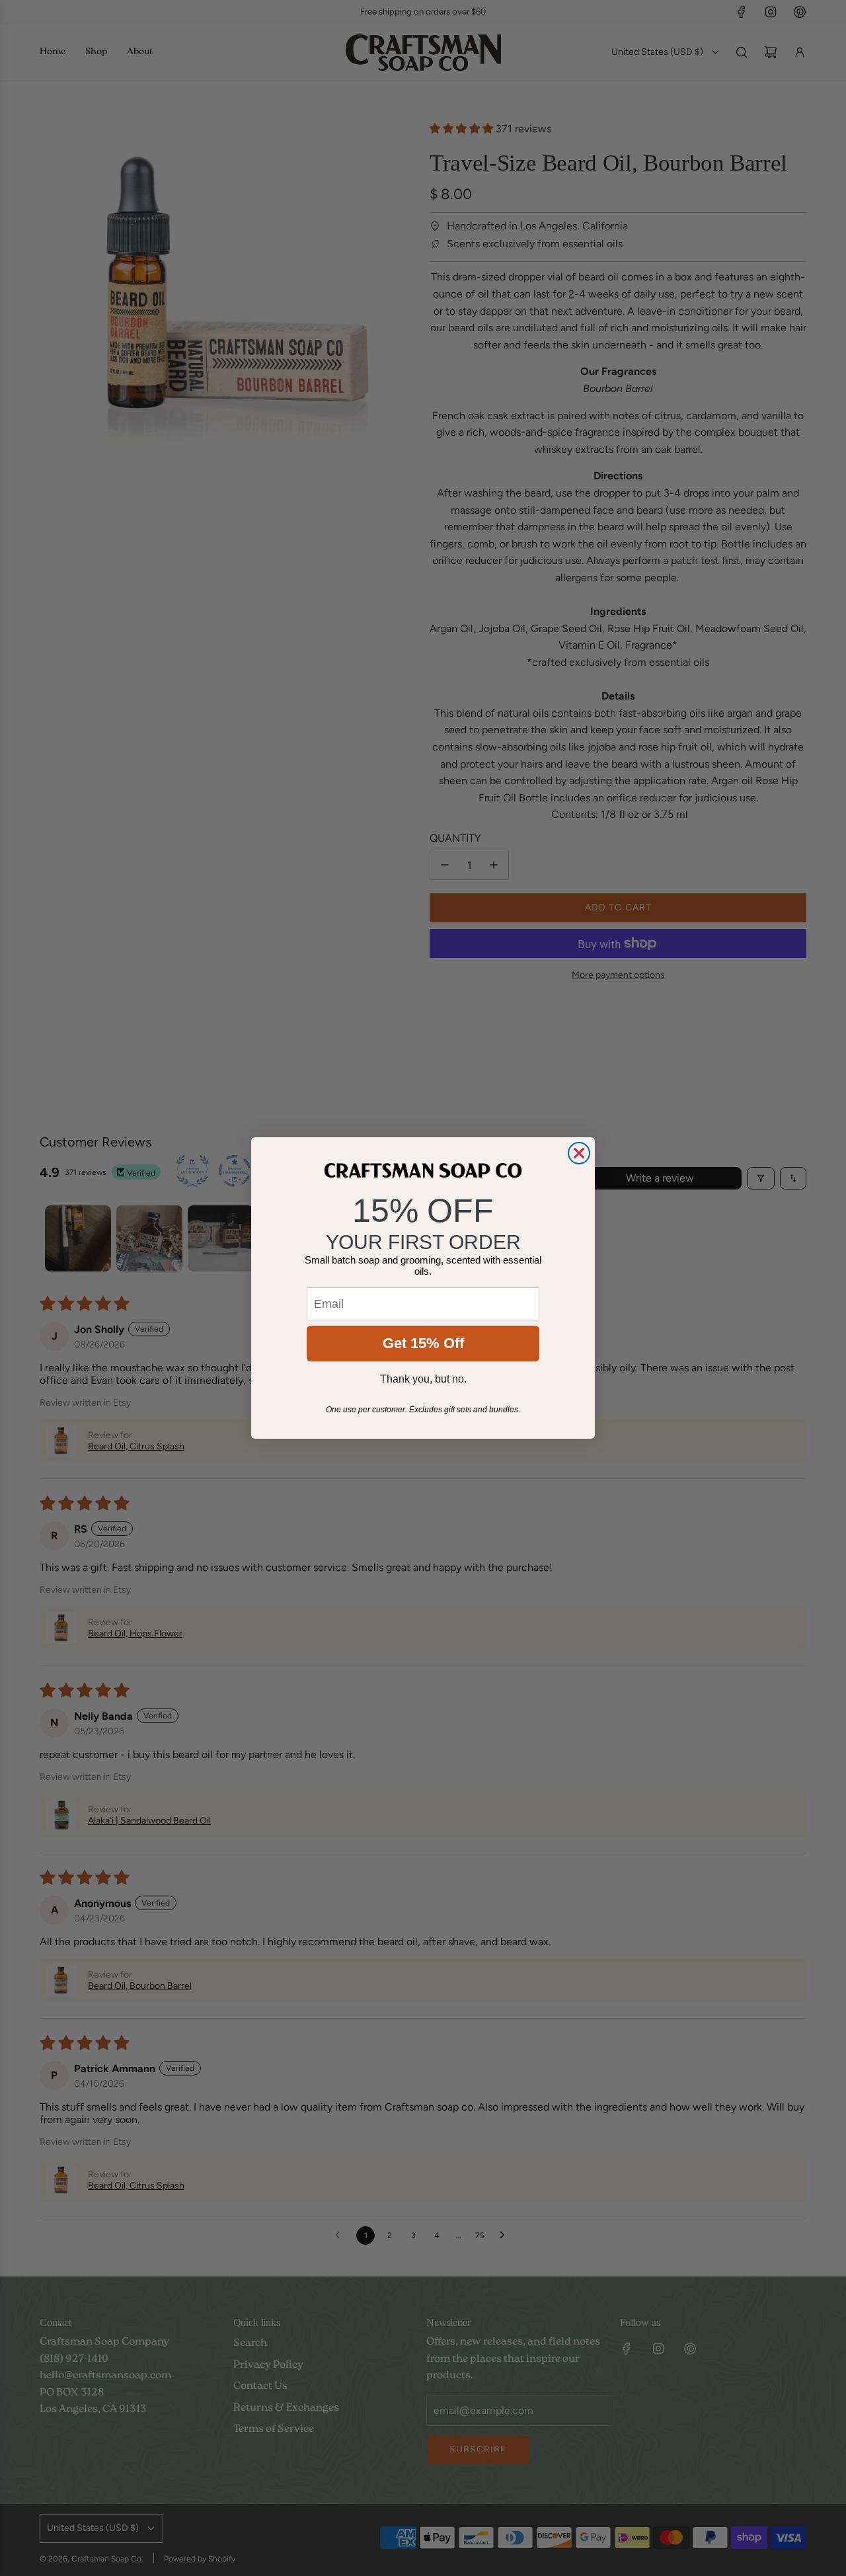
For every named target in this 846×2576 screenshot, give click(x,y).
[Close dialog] (579, 1153)
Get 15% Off (423, 1343)
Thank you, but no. (423, 1379)
